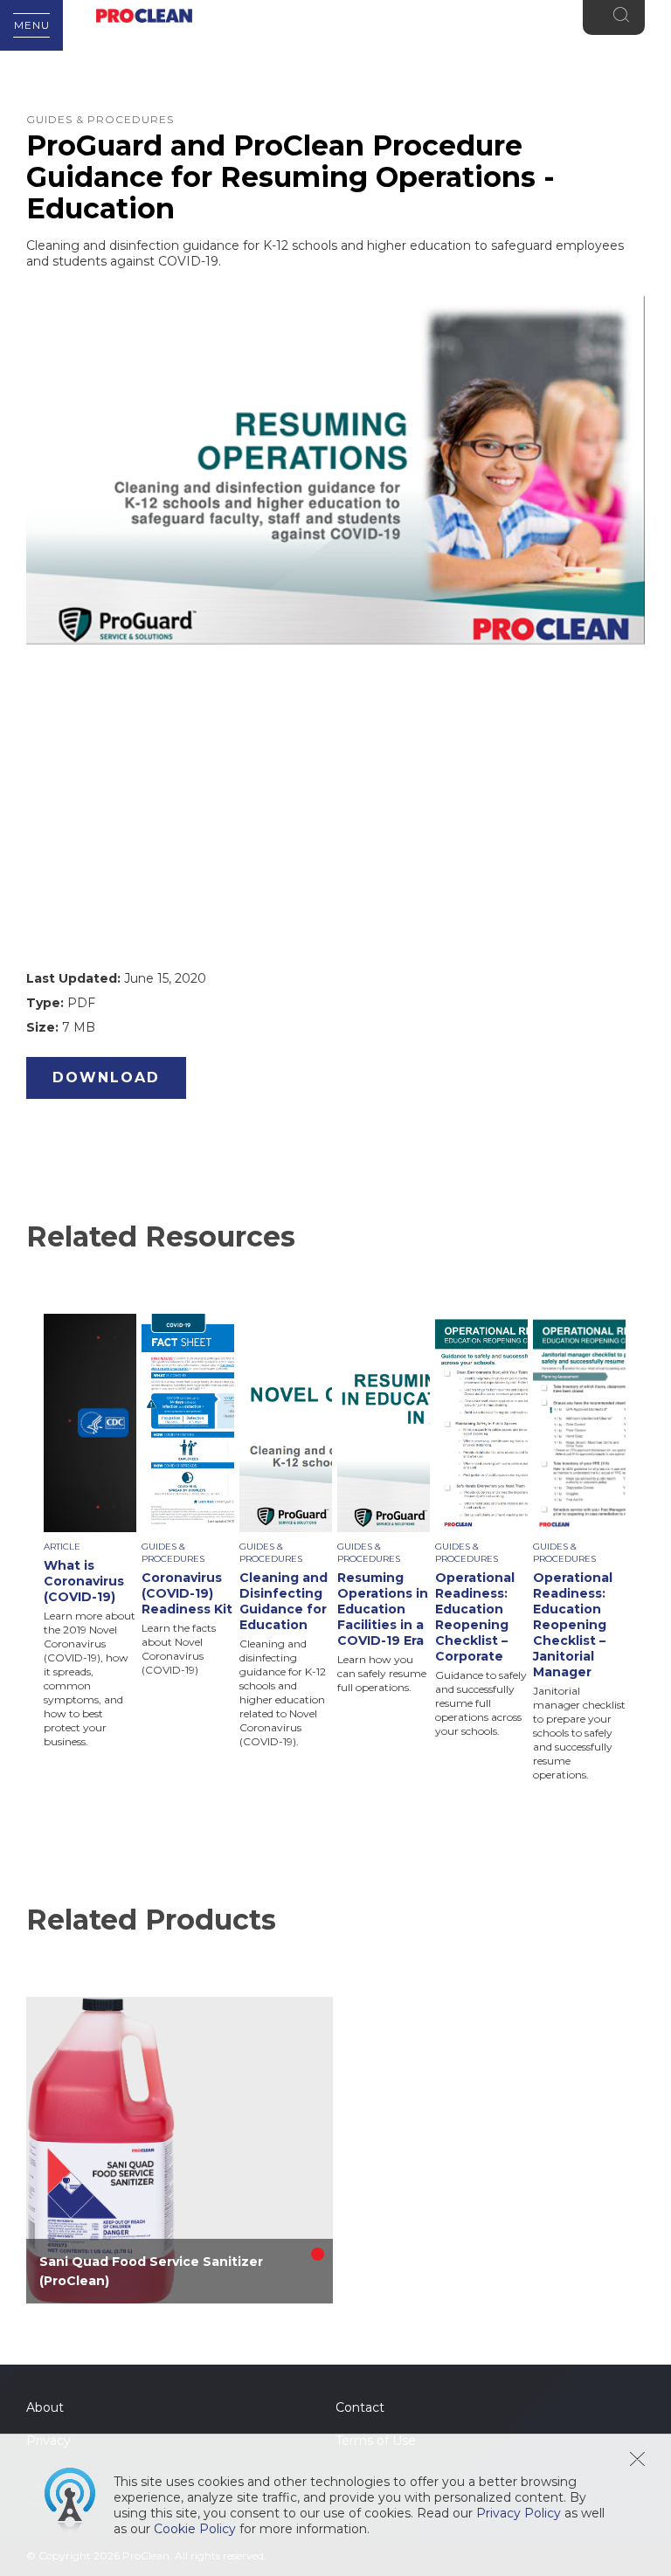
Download (106, 1077)
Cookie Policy (195, 2529)
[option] (93, 1531)
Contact (360, 2407)
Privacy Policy (519, 2513)
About (45, 2407)
